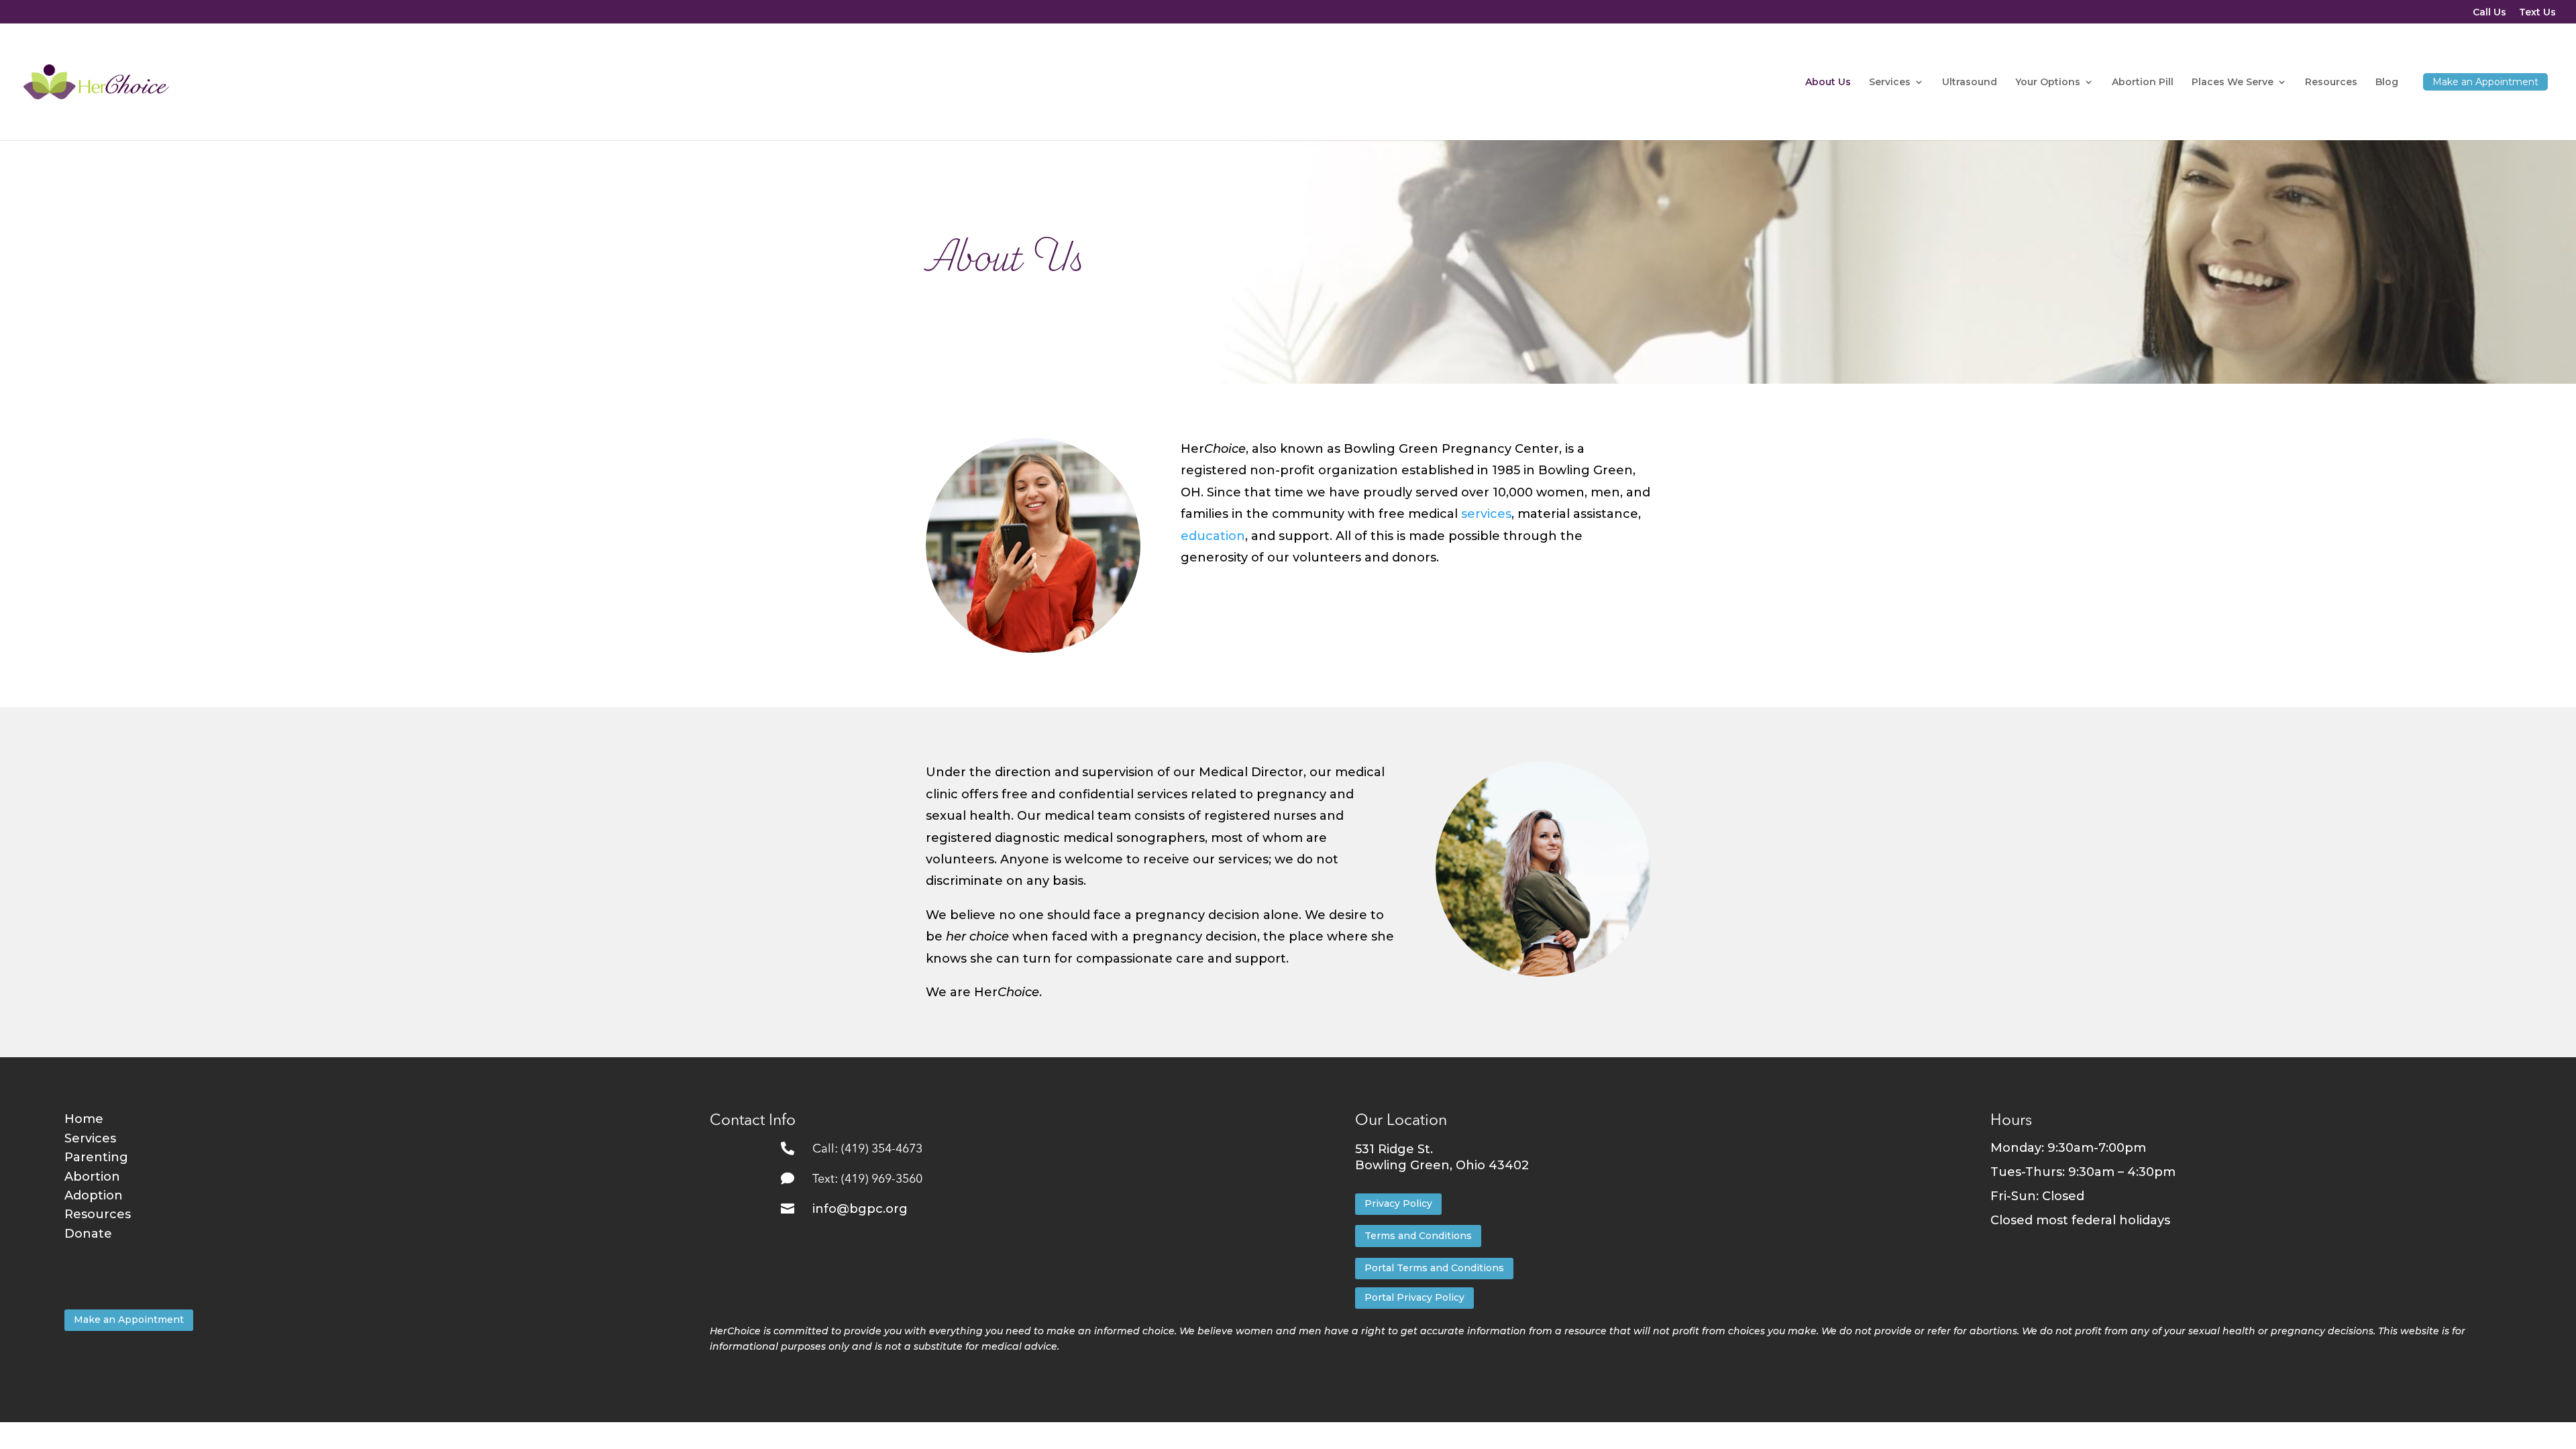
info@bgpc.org (860, 1209)
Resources (2331, 83)
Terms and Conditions (1418, 1236)
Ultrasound (1970, 83)
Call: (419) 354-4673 (867, 1149)
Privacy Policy (1398, 1203)
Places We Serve (2233, 83)
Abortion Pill (2143, 83)
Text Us (2537, 13)
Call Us (2489, 13)
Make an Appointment (129, 1320)
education (1213, 536)
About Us (1828, 83)
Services (1890, 83)
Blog (2387, 83)
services (1486, 514)
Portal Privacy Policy (1414, 1297)
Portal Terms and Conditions (1434, 1268)
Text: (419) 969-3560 (867, 1179)
